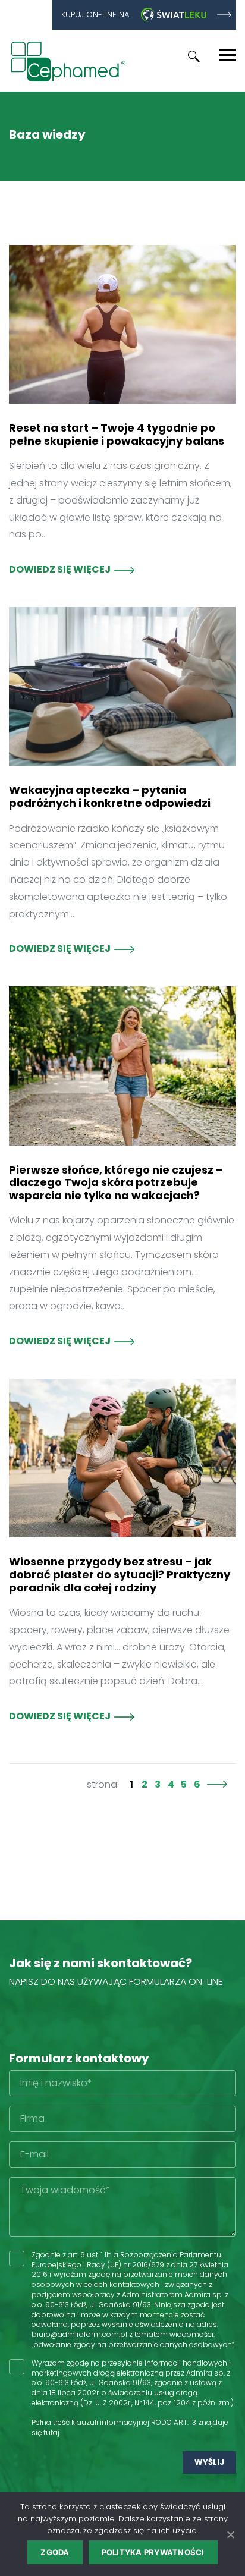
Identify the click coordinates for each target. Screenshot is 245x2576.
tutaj (51, 2432)
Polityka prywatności (153, 2552)
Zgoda (55, 2552)
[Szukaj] (194, 56)
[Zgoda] (230, 2534)
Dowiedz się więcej (60, 569)
